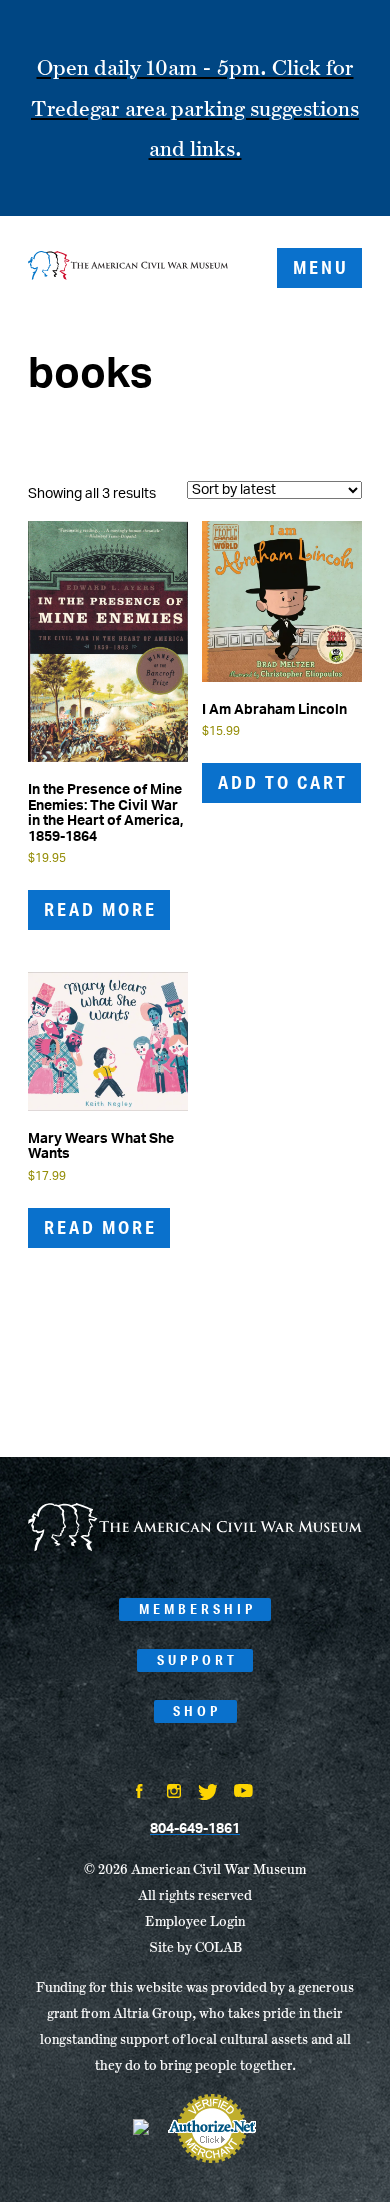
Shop (197, 1711)
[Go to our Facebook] (140, 1793)
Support (197, 1660)
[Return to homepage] (128, 267)
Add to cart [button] (283, 782)
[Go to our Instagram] (174, 1793)
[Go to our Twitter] (208, 1794)
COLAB (218, 1947)
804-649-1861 (195, 1829)
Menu (321, 267)
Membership (197, 1609)
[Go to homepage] (195, 1548)
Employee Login (195, 1921)
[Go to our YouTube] (243, 1793)
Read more (100, 909)
